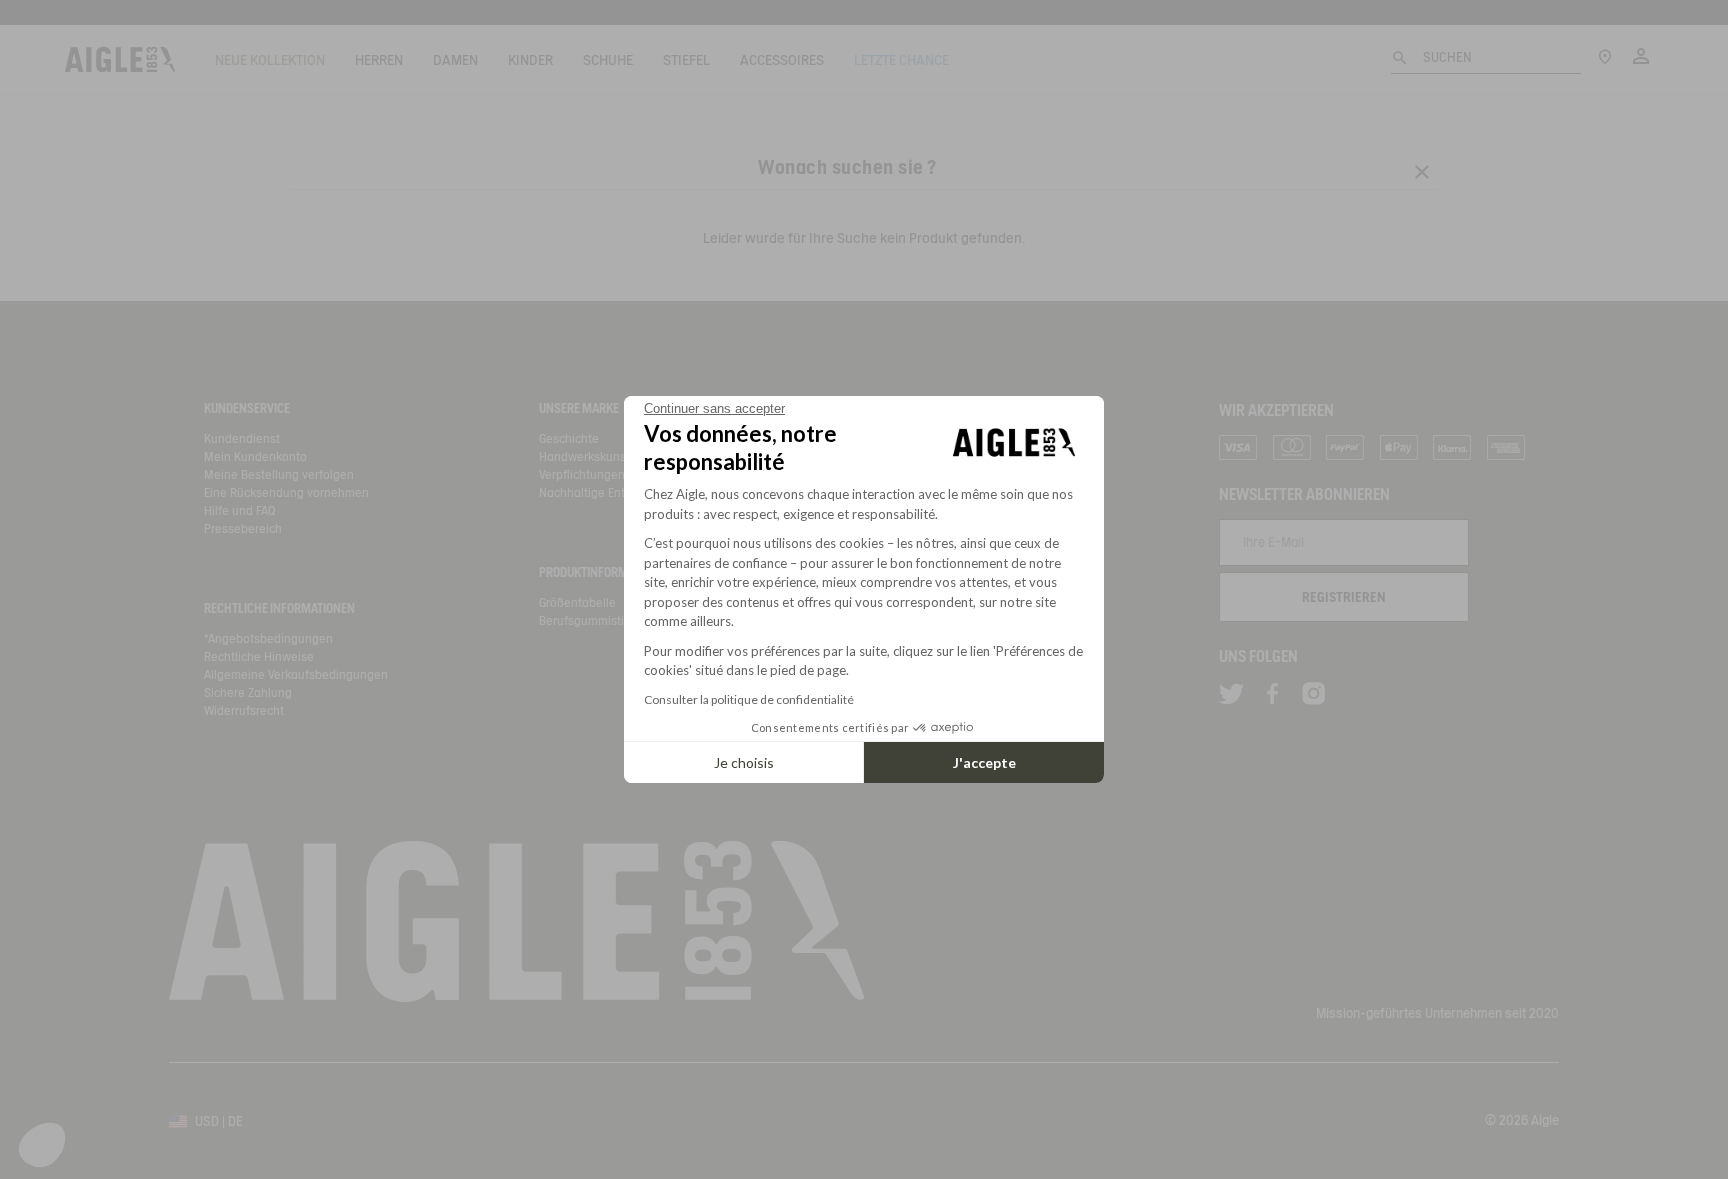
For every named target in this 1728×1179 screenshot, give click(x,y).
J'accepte (984, 762)
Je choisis (744, 762)
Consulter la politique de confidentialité (749, 699)
